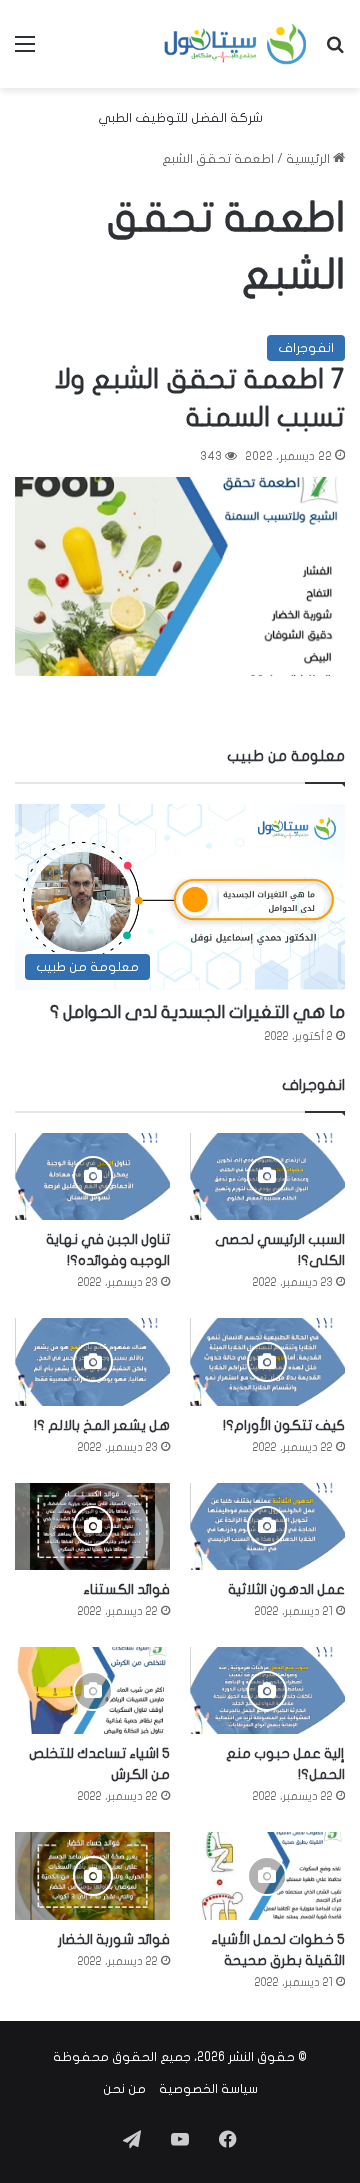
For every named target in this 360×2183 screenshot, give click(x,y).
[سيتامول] (236, 44)
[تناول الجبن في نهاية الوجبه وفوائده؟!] (92, 1176)
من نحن (124, 2089)
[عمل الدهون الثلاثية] (267, 1526)
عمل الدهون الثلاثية (286, 1589)
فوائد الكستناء (126, 1589)
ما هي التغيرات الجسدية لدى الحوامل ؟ (197, 1012)
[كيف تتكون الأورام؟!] (267, 1361)
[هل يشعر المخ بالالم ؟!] (92, 1361)
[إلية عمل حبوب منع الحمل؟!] (267, 1690)
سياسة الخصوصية (208, 2089)
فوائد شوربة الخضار (114, 1939)
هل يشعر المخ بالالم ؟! (102, 1425)
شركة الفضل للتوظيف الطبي (180, 118)
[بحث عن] (335, 51)
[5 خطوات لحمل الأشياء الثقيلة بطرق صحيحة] (267, 1875)
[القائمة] (25, 51)
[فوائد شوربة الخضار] (92, 1875)
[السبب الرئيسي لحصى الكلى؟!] (267, 1176)
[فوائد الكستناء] (92, 1526)
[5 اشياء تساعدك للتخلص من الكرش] (92, 1690)
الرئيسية (309, 159)
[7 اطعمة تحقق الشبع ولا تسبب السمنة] (180, 576)
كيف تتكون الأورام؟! (284, 1425)
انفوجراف (306, 348)
